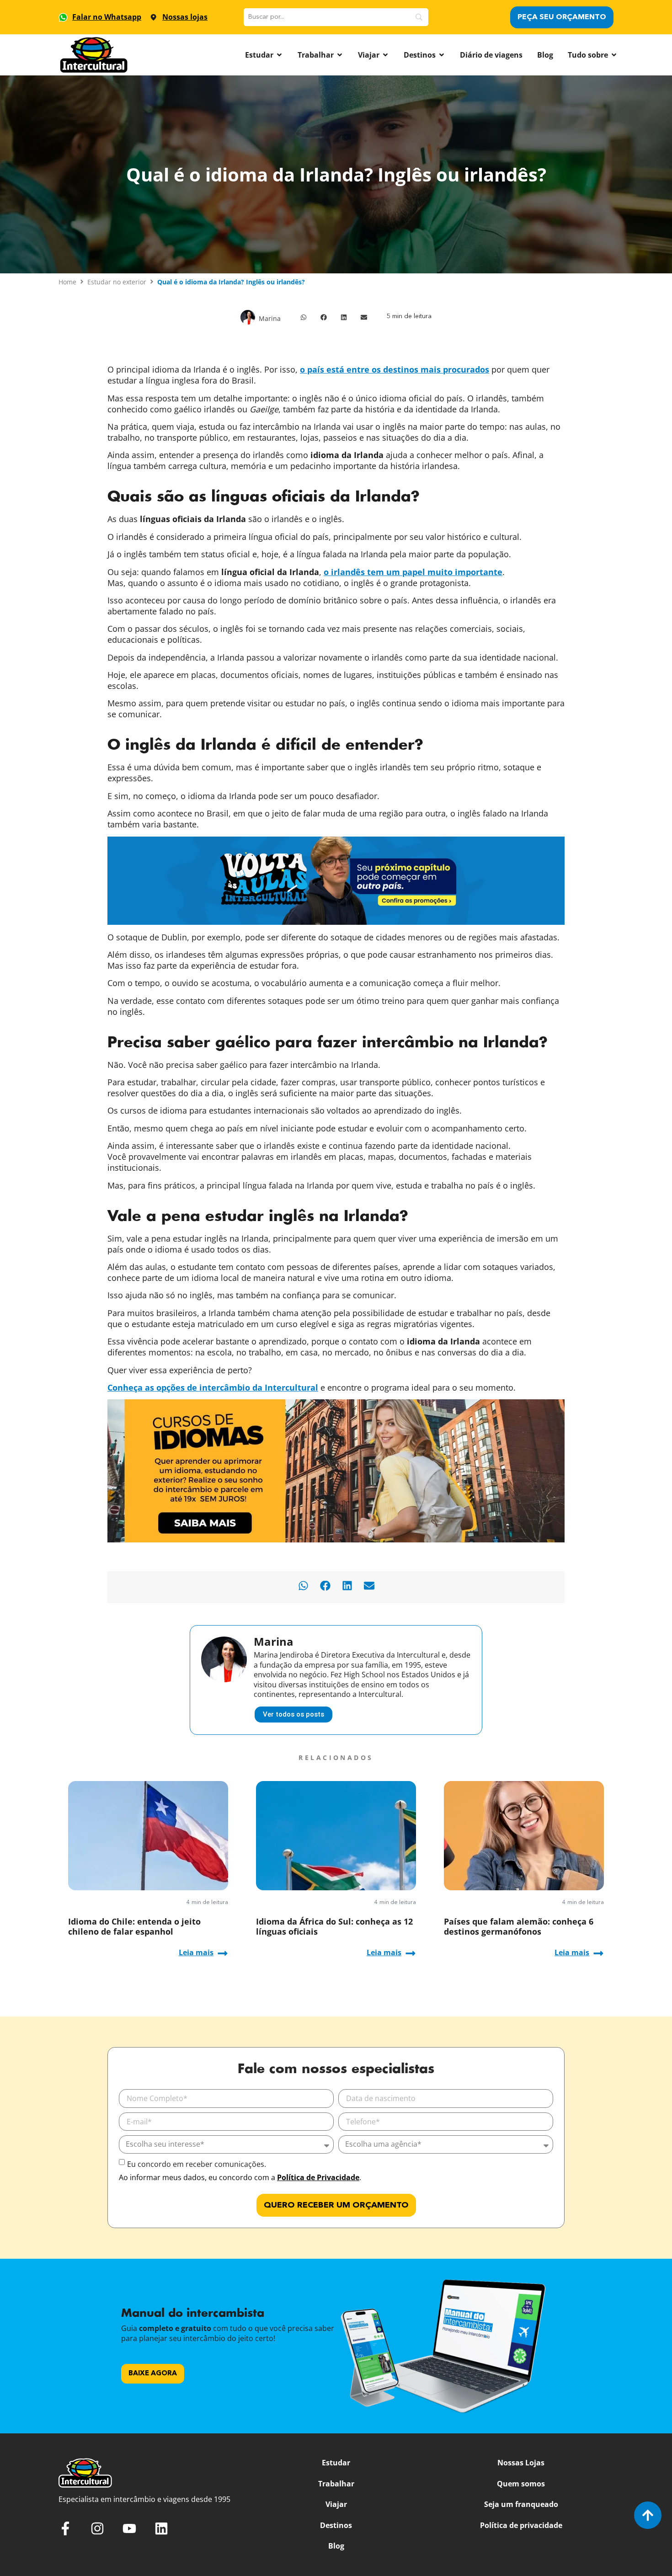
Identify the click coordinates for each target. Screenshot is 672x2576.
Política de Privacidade (318, 2177)
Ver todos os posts (293, 1714)
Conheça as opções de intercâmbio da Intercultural (213, 1387)
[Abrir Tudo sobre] (614, 55)
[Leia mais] (223, 1953)
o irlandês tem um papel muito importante (413, 572)
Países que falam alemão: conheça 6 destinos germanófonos (519, 1926)
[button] (304, 317)
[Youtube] (129, 2528)
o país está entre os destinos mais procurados (395, 369)
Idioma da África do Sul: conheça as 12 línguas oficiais (334, 1926)
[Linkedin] (161, 2528)
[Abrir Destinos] (442, 55)
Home (67, 282)
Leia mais (196, 1952)
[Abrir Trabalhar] (340, 55)
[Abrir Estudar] (279, 55)
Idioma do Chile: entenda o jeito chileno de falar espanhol (134, 1926)
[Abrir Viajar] (385, 55)
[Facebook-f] (65, 2528)
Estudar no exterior (117, 282)
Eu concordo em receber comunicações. (197, 2164)
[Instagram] (97, 2528)
